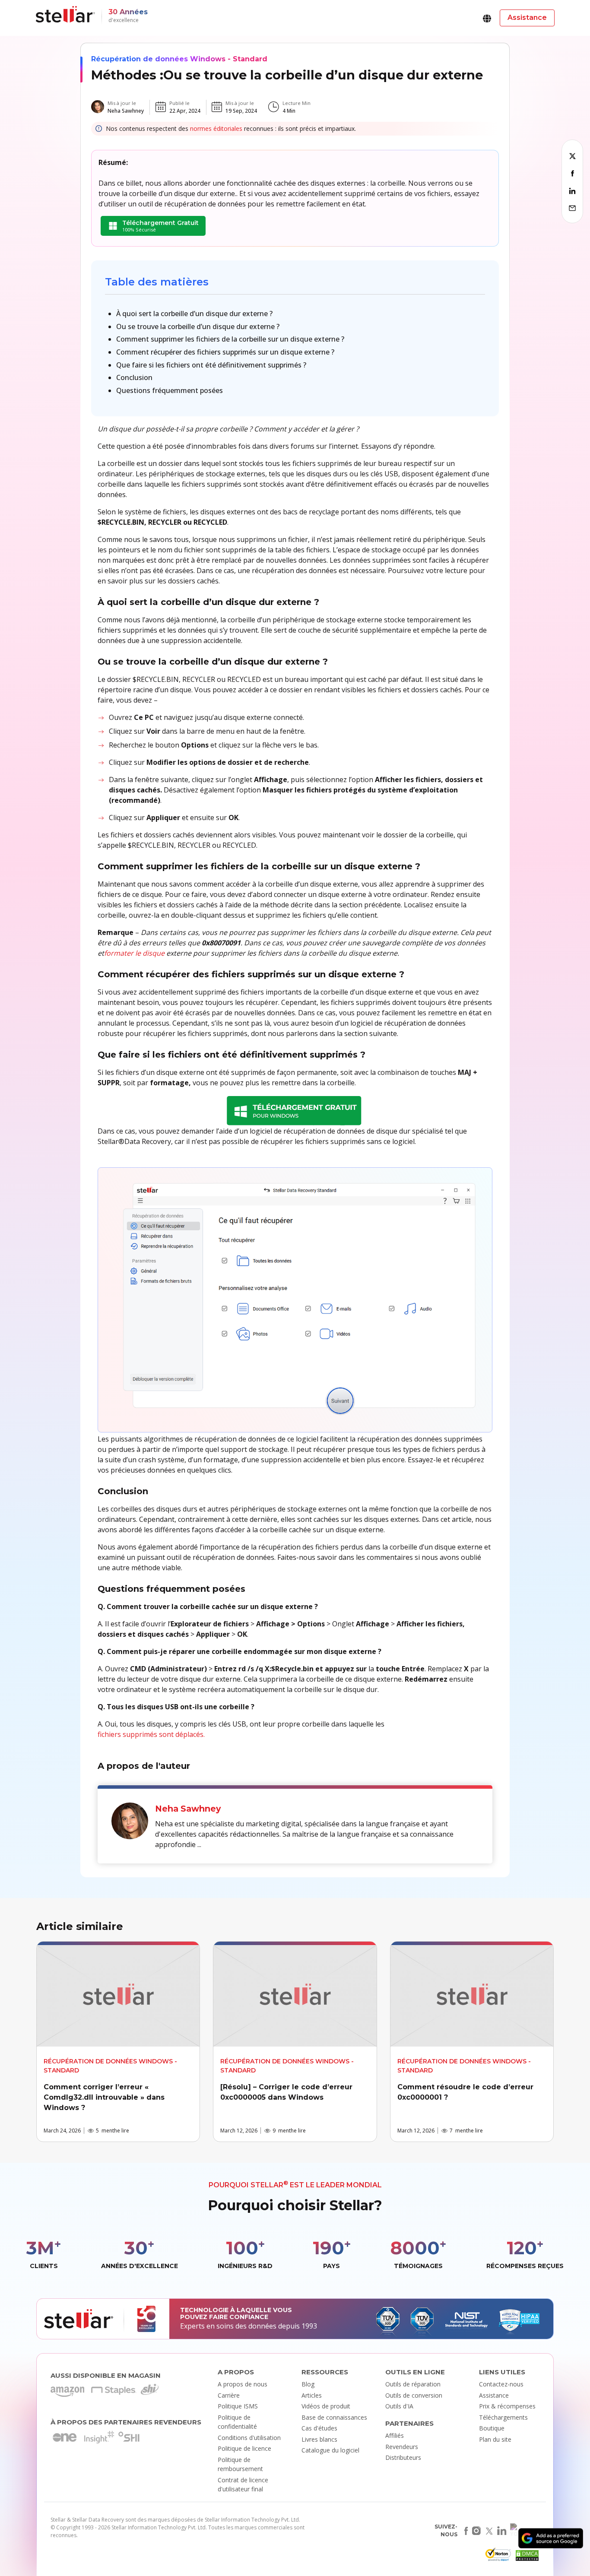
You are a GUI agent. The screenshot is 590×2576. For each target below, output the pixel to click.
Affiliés (395, 2435)
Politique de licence (244, 2448)
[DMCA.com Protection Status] (526, 2557)
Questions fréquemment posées (170, 390)
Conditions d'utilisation (249, 2438)
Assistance (494, 2395)
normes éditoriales (216, 128)
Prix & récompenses (507, 2406)
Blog (308, 2384)
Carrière (229, 2395)
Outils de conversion (414, 2395)
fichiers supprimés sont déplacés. (151, 1734)
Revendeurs (402, 2447)
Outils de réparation (413, 2384)
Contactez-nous (501, 2384)
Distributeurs (403, 2457)
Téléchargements (503, 2417)
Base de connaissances (334, 2417)
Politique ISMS (238, 2406)
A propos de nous (243, 2384)
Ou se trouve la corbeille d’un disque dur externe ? (198, 326)
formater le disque (134, 953)
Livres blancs (319, 2439)
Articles (312, 2395)
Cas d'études (319, 2428)
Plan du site (495, 2439)
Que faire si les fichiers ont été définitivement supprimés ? (211, 365)
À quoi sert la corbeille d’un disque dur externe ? (194, 314)
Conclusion (134, 377)
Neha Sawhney (126, 111)
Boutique (492, 2428)
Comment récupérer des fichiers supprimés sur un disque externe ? (225, 352)
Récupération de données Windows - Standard (179, 59)
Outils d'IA (399, 2406)
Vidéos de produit (326, 2406)
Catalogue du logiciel (330, 2450)
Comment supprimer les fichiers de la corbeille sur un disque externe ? (230, 339)
